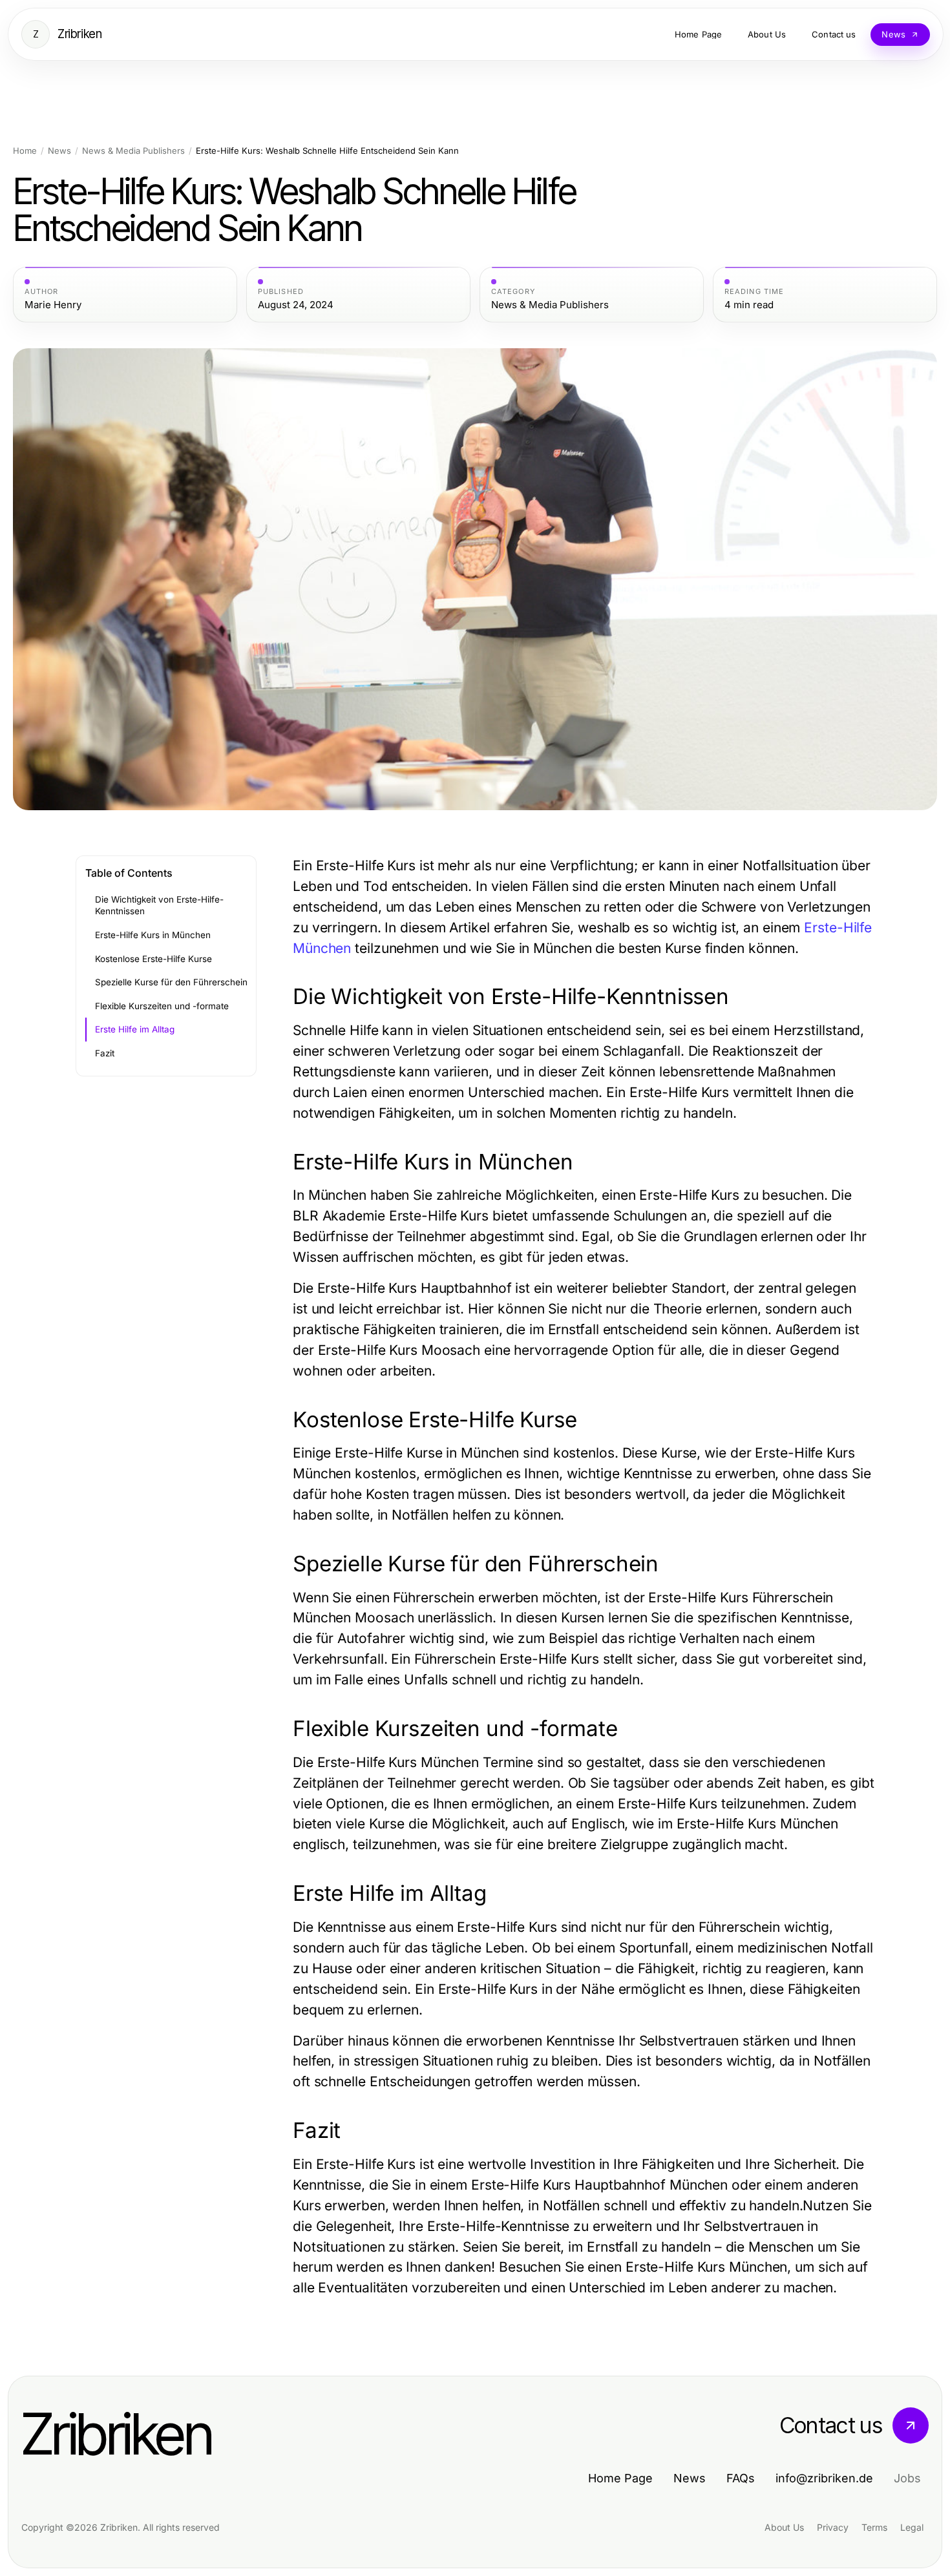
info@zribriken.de (824, 2478)
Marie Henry (53, 305)
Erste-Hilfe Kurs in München (153, 935)
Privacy (833, 2527)
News (59, 151)
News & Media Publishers (133, 151)
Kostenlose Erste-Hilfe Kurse (153, 959)
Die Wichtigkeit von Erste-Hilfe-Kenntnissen (159, 906)
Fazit (105, 1053)
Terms (874, 2527)
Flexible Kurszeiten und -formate (162, 1006)
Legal (912, 2527)
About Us (784, 2527)
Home (25, 151)
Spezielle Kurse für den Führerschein (171, 982)
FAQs (741, 2478)
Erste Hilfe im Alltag (135, 1029)
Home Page (620, 2478)
